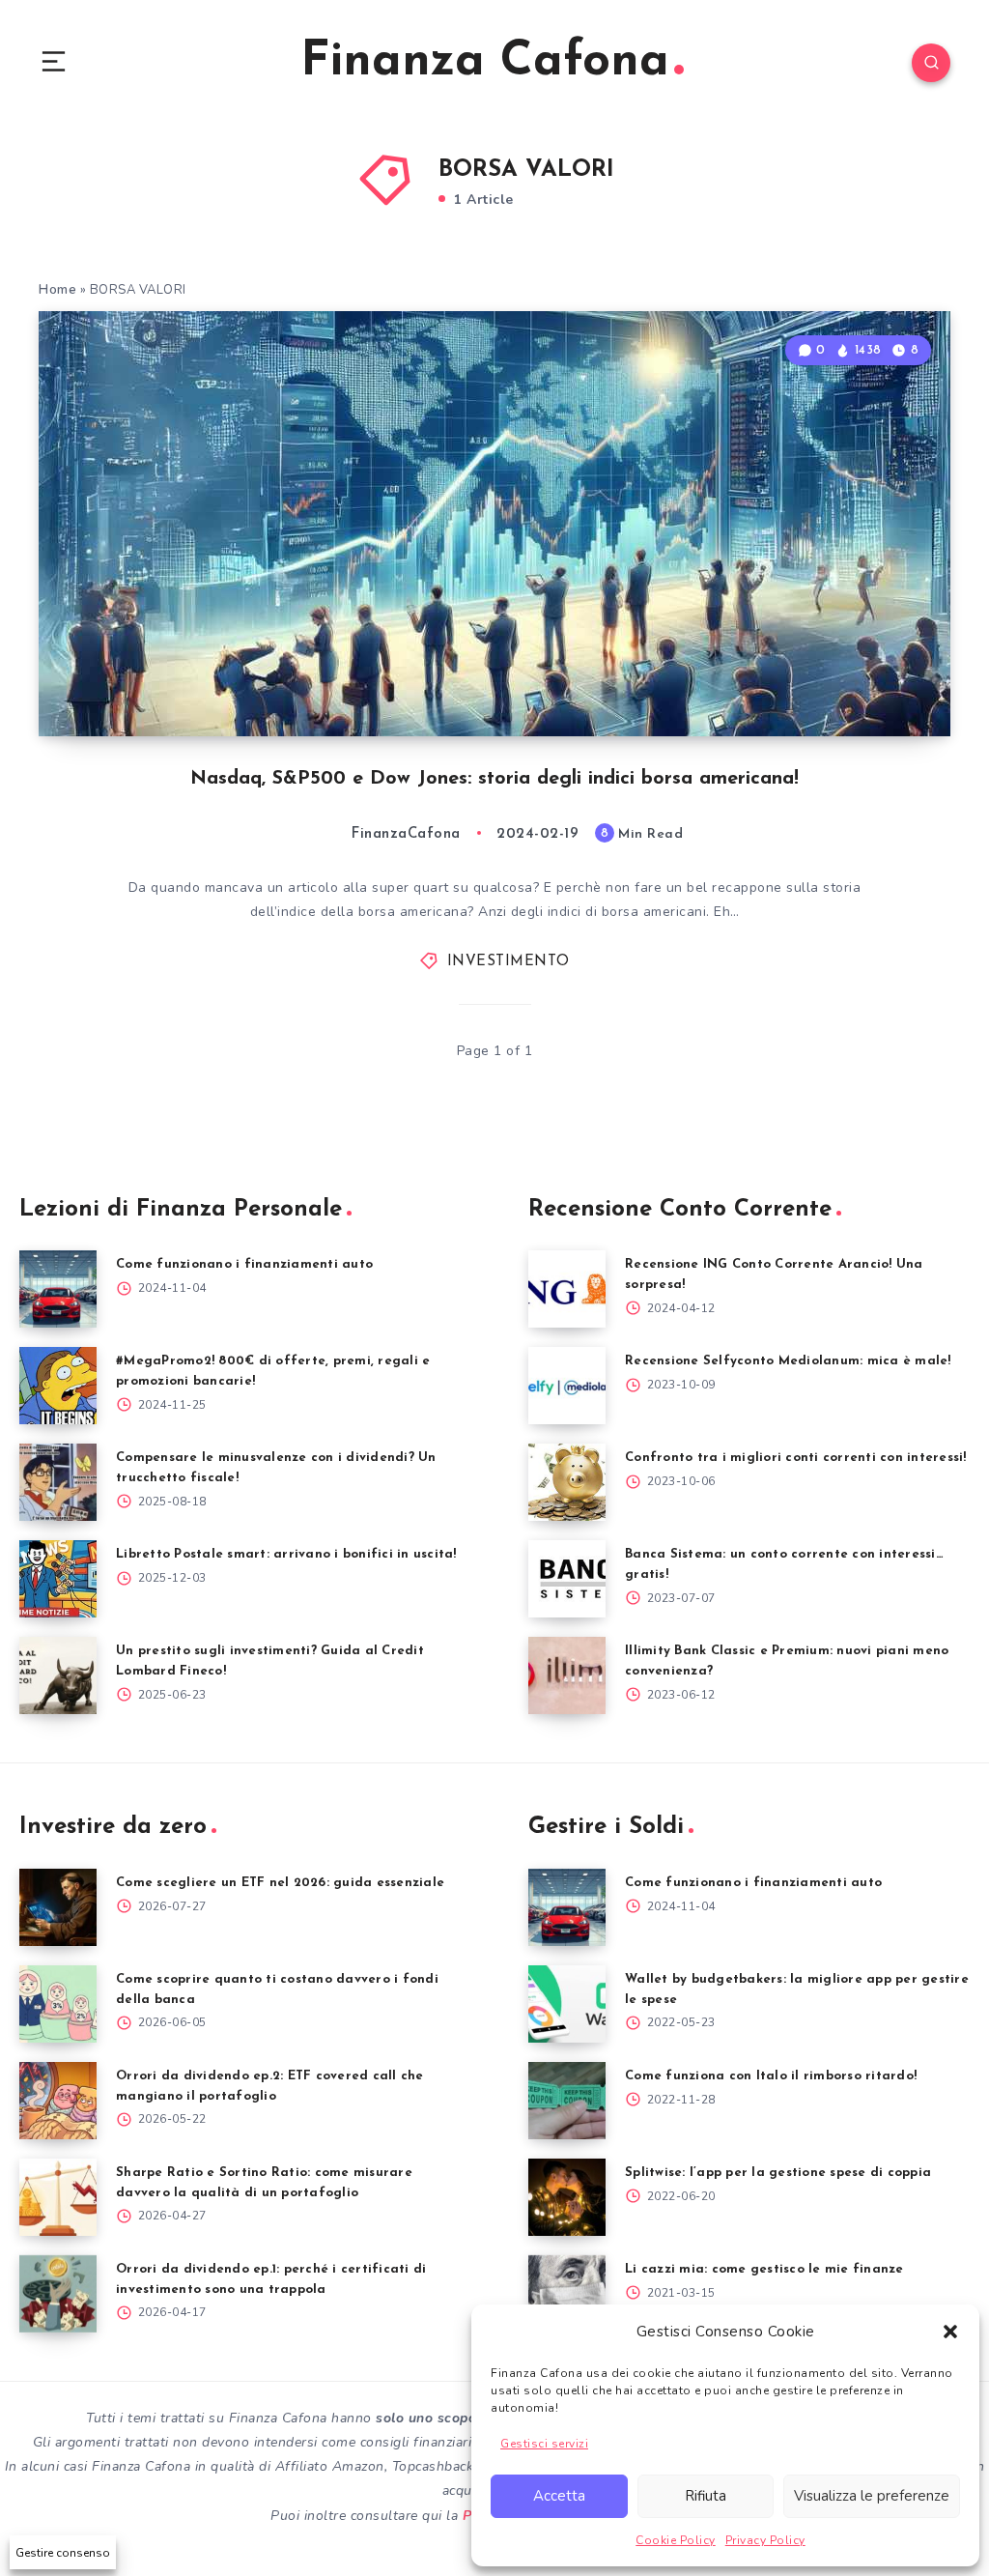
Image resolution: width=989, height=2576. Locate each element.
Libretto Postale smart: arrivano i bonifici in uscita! (286, 1554)
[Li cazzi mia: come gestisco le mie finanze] (567, 2294)
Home (57, 290)
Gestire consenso (63, 2553)
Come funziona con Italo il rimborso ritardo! (771, 2076)
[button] (950, 2332)
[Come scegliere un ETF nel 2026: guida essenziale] (58, 1907)
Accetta (559, 2496)
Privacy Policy (765, 2540)
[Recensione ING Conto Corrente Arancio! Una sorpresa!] (567, 1289)
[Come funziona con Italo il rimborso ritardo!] (567, 2101)
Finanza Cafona (485, 62)
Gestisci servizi (544, 2444)
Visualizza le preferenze (872, 2496)
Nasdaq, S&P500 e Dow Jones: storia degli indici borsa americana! (494, 779)
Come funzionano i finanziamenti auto (244, 1264)
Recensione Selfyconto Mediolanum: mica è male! (788, 1361)
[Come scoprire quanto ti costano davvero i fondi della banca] (58, 2004)
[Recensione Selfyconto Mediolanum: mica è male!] (567, 1386)
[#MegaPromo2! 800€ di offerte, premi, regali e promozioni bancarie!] (58, 1386)
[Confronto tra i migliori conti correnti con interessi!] (567, 1482)
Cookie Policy (676, 2540)
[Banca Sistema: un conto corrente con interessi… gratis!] (567, 1579)
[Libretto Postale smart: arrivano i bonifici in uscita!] (58, 1579)
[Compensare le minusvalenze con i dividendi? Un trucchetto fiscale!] (58, 1482)
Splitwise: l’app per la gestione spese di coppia (778, 2173)
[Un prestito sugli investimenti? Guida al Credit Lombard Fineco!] (58, 1675)
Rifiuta (706, 2496)
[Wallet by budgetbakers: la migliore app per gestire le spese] (567, 2004)
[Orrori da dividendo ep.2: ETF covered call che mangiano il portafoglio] (58, 2101)
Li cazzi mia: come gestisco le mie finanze (764, 2269)
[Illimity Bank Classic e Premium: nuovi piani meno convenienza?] (567, 1675)
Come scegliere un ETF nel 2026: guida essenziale (280, 1883)
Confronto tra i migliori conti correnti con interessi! (796, 1458)
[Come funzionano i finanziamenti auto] (58, 1289)
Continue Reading (883, 682)
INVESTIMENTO (509, 962)
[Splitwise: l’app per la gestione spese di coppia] (567, 2197)
